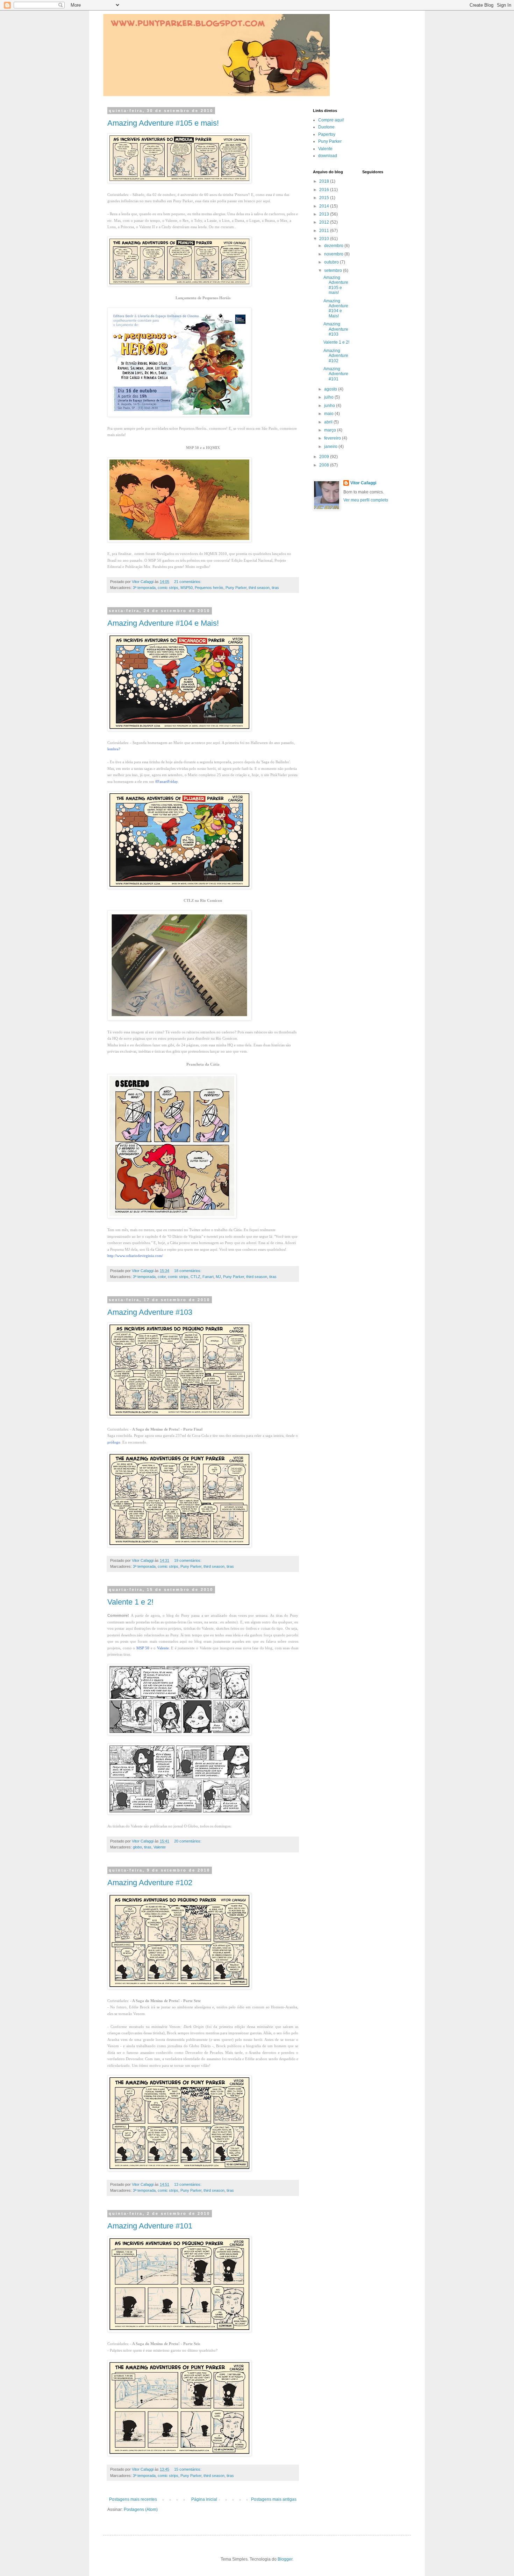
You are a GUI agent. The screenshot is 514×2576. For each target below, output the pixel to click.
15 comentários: (188, 2469)
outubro (332, 262)
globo (137, 1847)
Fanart (208, 1277)
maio (329, 414)
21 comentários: (188, 582)
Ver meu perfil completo (366, 500)
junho (330, 406)
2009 (325, 457)
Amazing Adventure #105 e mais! (163, 123)
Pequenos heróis (209, 588)
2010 (325, 239)
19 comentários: (188, 1560)
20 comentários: (188, 1841)
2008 (325, 465)
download (328, 156)
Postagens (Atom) (141, 2510)
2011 (325, 231)
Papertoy (327, 134)
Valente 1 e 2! (130, 1602)
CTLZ (195, 1277)
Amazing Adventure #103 (150, 1312)
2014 (325, 206)
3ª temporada (144, 588)
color (162, 1277)
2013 (325, 214)
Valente (163, 1648)
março (331, 430)
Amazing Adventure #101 (150, 2226)
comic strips (168, 588)
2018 (325, 181)
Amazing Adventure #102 (150, 1883)
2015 (325, 198)
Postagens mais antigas (274, 2499)
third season (259, 588)
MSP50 (187, 588)
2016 (325, 190)
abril (329, 422)
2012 (325, 222)
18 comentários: (188, 1271)
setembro (334, 271)
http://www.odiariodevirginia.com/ (135, 1256)
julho (329, 397)
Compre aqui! (331, 120)
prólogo (114, 1442)
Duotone (326, 127)
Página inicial (204, 2499)
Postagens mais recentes (133, 2499)
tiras (275, 588)
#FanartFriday (166, 781)
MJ (218, 1277)
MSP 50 (143, 1648)
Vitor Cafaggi (363, 483)
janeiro (331, 447)
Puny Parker (236, 588)
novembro (334, 254)
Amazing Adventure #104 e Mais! (163, 623)
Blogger (285, 2559)
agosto (331, 389)
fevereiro (333, 438)
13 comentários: (188, 2184)
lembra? (114, 749)
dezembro (334, 246)
